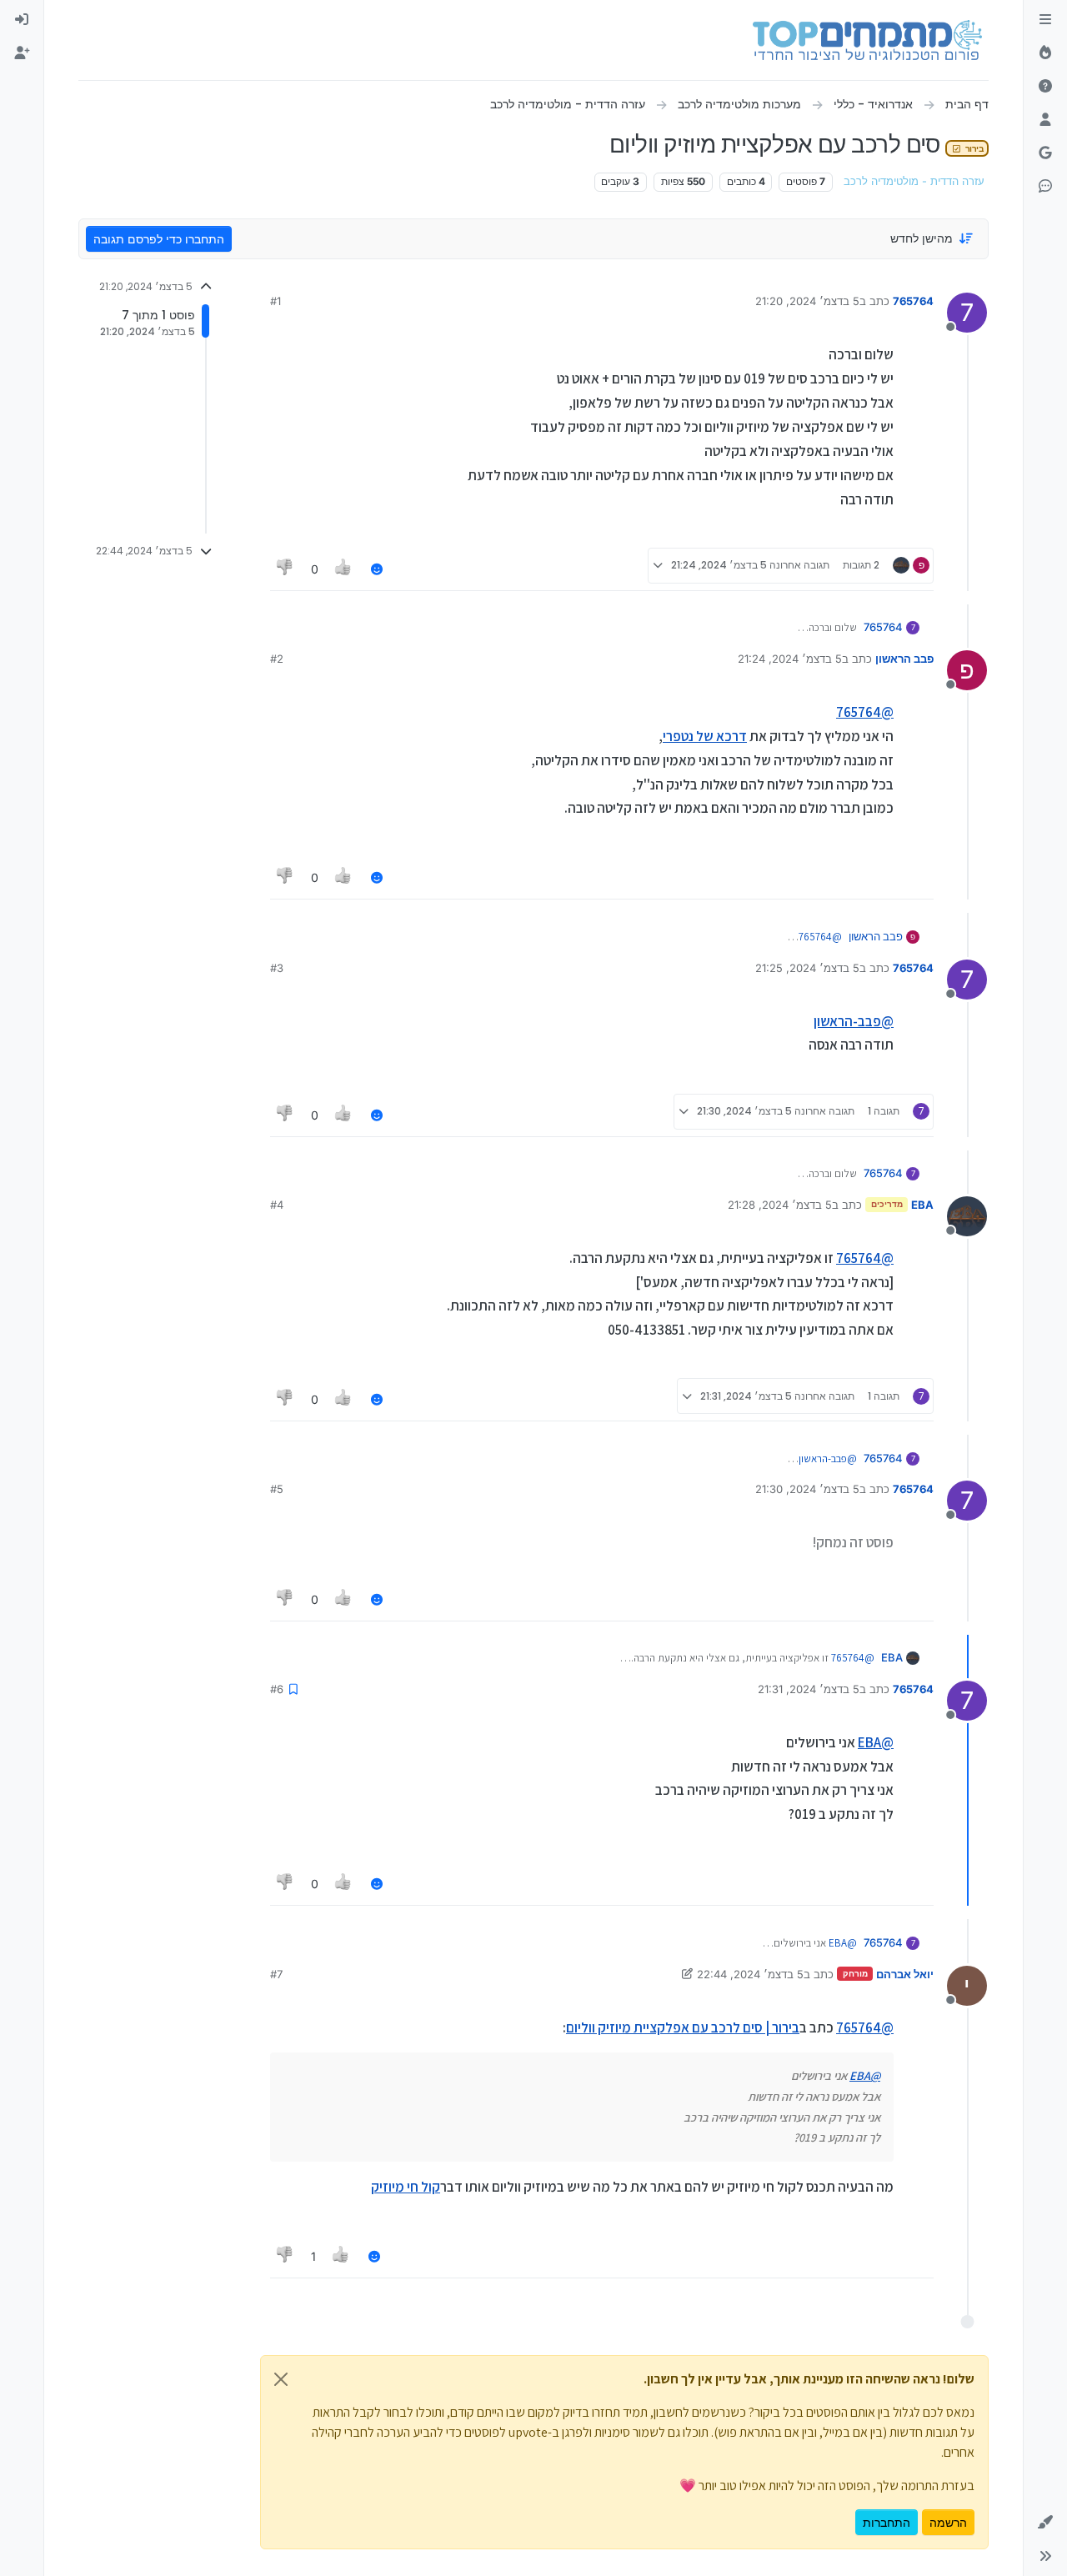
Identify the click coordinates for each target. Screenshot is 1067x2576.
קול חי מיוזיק (406, 2187)
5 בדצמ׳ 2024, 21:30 (807, 1489)
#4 (277, 1205)
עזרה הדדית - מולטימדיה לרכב (914, 181)
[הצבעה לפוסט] (344, 569)
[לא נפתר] (1045, 87)
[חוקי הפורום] (1045, 20)
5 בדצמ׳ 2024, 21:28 (780, 1205)
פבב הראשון (904, 659)
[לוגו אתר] (867, 40)
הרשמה (948, 2522)
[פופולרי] (1045, 53)
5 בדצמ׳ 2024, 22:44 (750, 1974)
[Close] (281, 2379)
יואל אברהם (905, 1974)
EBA (922, 1205)
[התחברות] (22, 20)
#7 (276, 1974)
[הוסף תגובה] (377, 569)
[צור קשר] (1045, 187)
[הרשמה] (22, 53)
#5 (277, 1489)
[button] (1045, 2523)
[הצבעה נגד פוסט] (285, 569)
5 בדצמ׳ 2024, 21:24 (790, 659)
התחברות (887, 2522)
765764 (913, 301)
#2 (277, 659)
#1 (276, 301)
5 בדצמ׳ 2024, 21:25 (807, 968)
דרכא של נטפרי (705, 736)
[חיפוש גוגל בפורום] (1045, 153)
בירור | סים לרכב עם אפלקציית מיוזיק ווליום (683, 2027)
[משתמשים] (1045, 120)
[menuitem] (22, 20)
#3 (277, 968)
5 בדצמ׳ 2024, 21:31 (809, 1689)
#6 (277, 1689)
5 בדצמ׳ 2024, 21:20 (807, 301)
